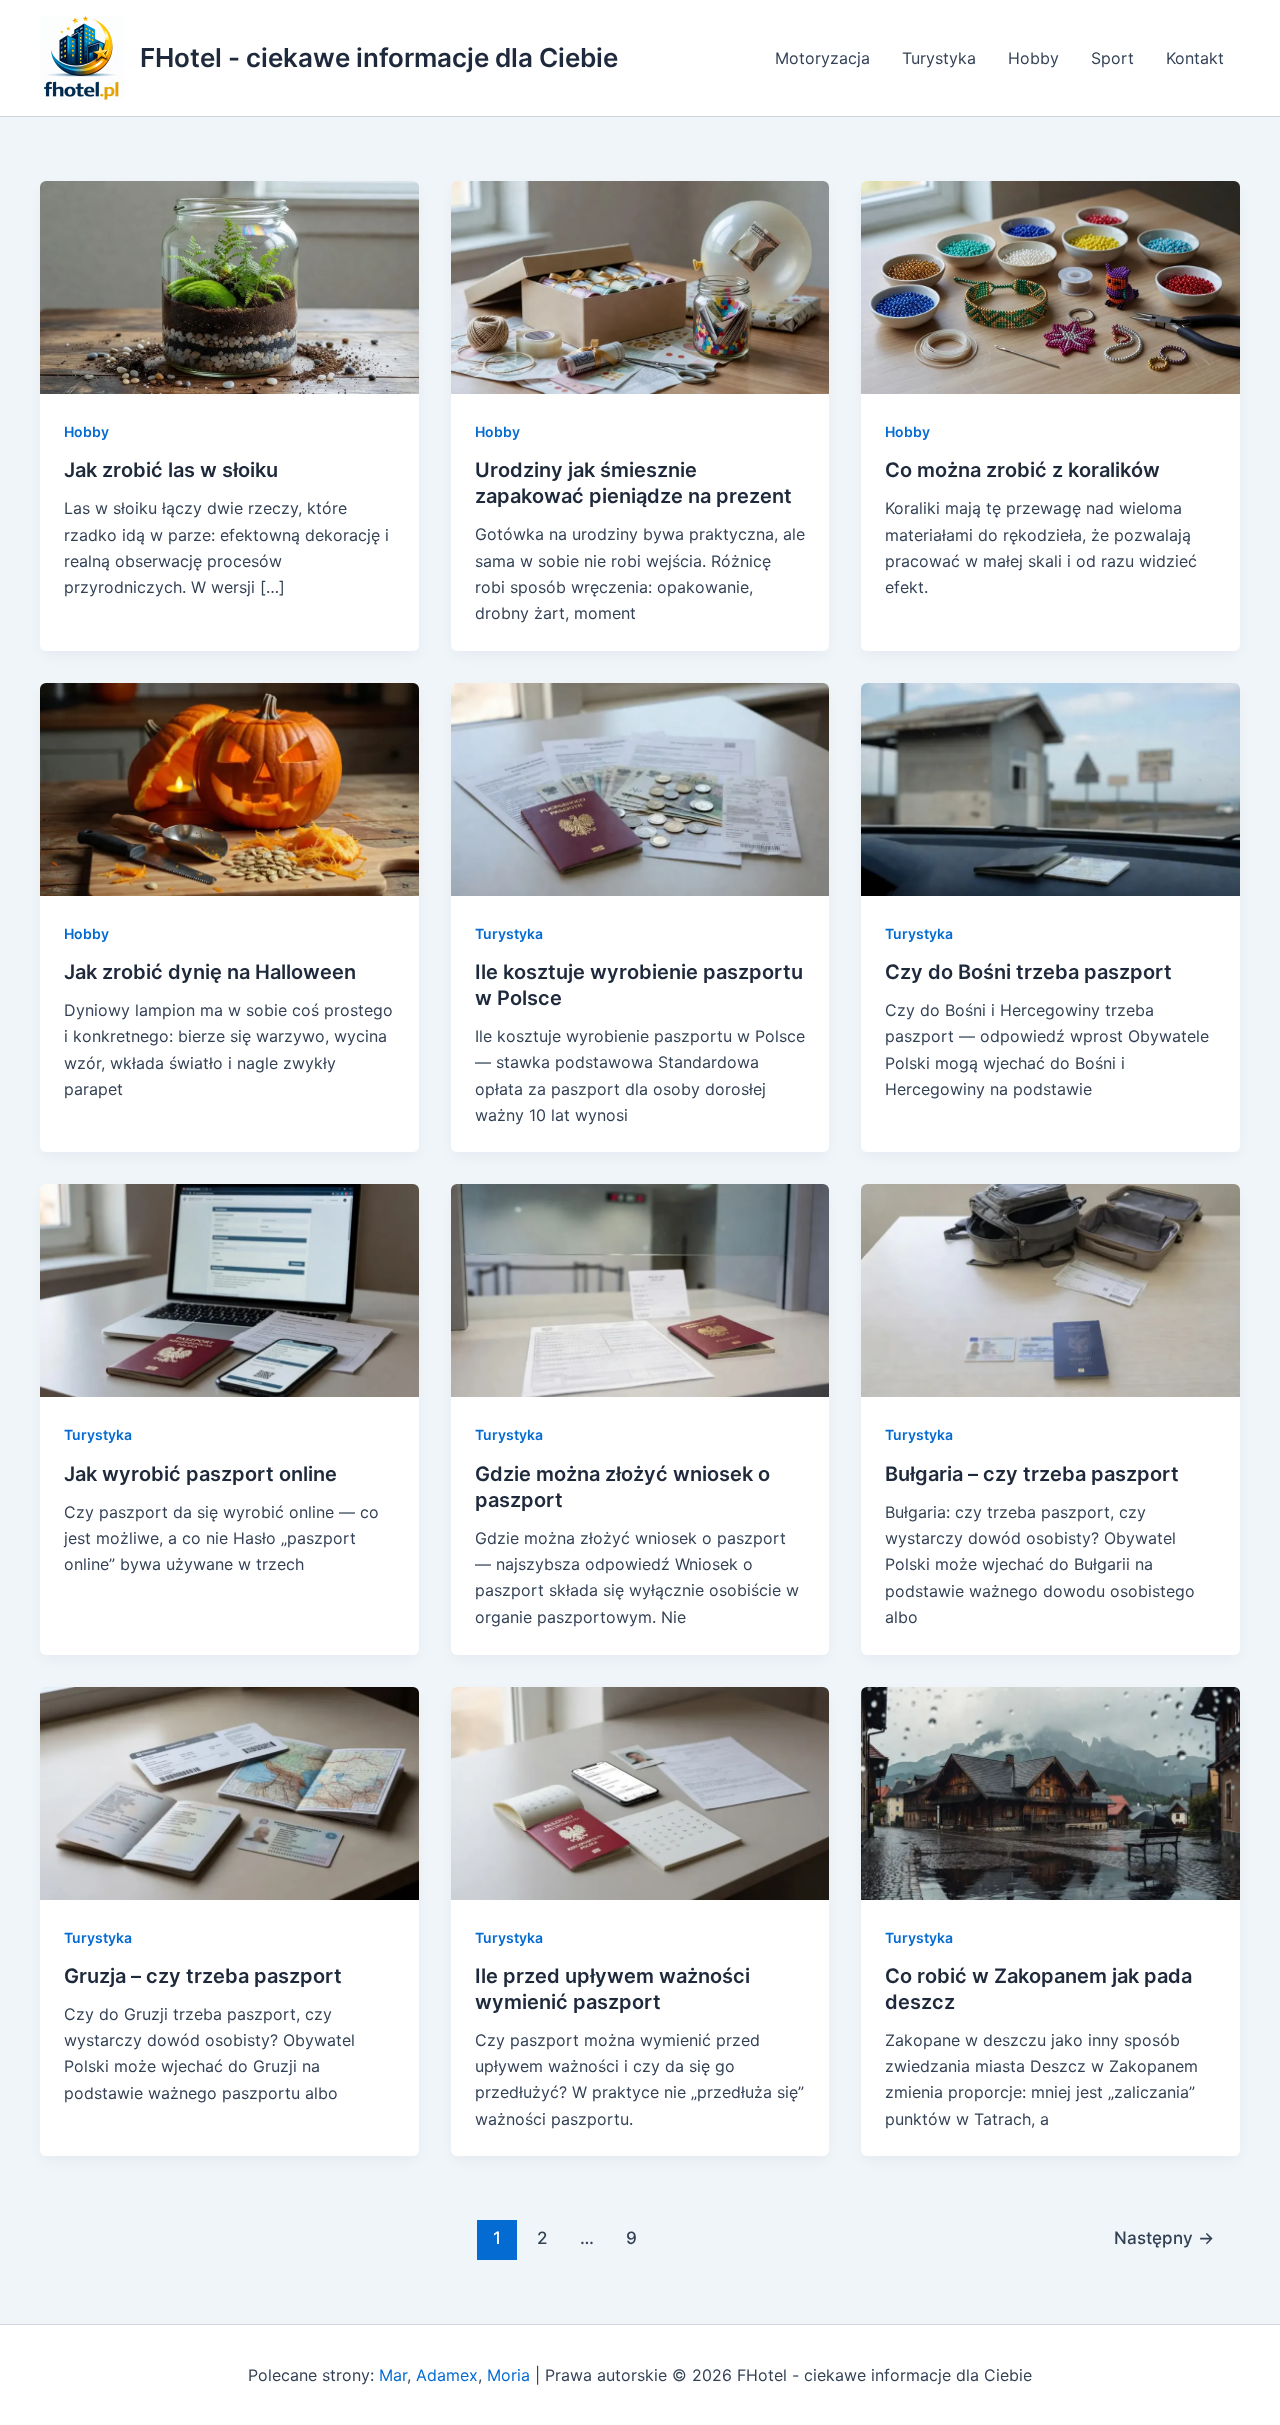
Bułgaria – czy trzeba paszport (1032, 1474)
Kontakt (1195, 58)
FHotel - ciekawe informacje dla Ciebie (379, 57)
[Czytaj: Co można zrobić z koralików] (1050, 286)
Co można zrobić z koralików (1022, 470)
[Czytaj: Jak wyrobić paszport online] (229, 1289)
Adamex (447, 2375)
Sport (1112, 58)
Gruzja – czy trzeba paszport (203, 1976)
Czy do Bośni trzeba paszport (1028, 972)
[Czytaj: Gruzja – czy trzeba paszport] (229, 1791)
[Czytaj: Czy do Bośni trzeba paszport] (1050, 788)
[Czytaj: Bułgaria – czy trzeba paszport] (1050, 1289)
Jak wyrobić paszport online (200, 1474)
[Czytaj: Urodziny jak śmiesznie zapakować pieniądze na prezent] (640, 286)
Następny (1164, 2237)
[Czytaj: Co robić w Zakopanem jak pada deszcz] (1050, 1791)
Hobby (1033, 58)
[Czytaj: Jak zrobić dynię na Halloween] (229, 788)
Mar (393, 2375)
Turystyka (939, 58)
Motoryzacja (822, 58)
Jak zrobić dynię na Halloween (210, 972)
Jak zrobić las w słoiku (171, 470)
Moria (508, 2375)
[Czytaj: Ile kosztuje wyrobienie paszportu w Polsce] (640, 788)
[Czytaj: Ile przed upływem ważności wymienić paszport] (640, 1791)
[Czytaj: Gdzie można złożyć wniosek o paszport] (640, 1289)
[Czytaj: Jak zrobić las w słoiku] (229, 286)
